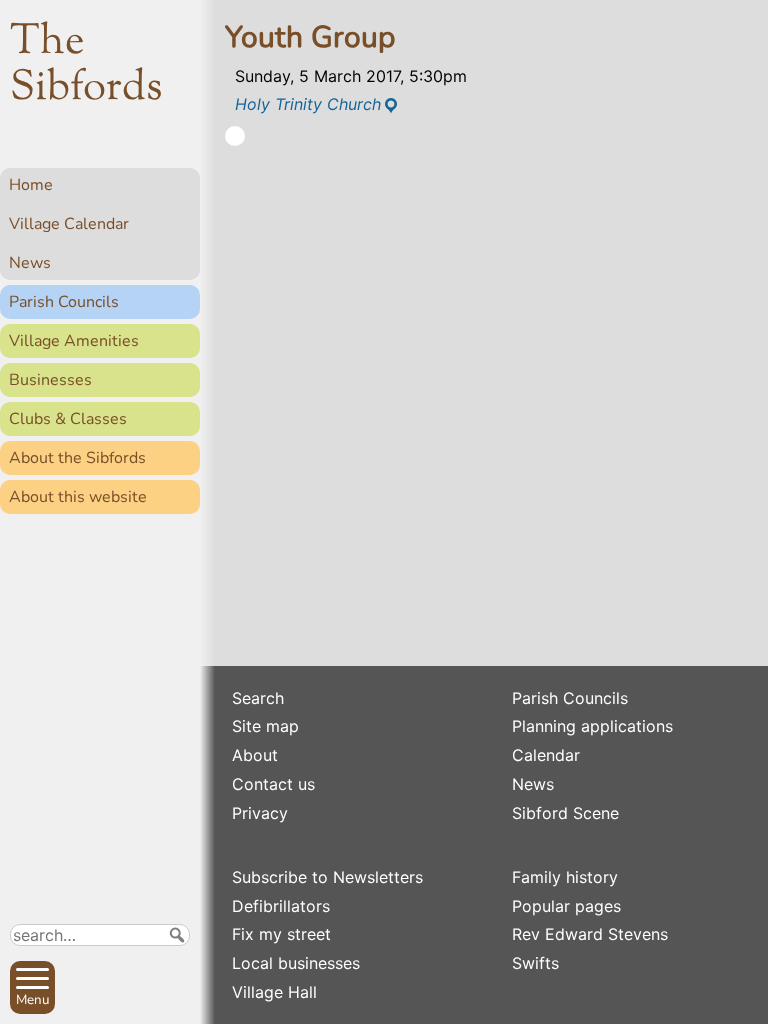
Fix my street (281, 934)
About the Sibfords (77, 458)
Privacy (260, 813)
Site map (265, 726)
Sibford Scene (565, 813)
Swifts (535, 963)
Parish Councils (64, 302)
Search (258, 698)
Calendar (546, 755)
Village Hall (274, 992)
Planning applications (592, 726)
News (30, 263)
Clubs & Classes (68, 419)
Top (175, 1000)
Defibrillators (281, 906)
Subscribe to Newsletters (327, 877)
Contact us (273, 784)
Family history (565, 877)
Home (31, 185)
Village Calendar (69, 224)
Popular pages (566, 906)
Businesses (50, 380)
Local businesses (296, 963)
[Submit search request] (177, 935)
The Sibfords (86, 66)
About (255, 755)
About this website (78, 497)
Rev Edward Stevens (590, 934)
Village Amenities (74, 341)
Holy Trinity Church (308, 104)
